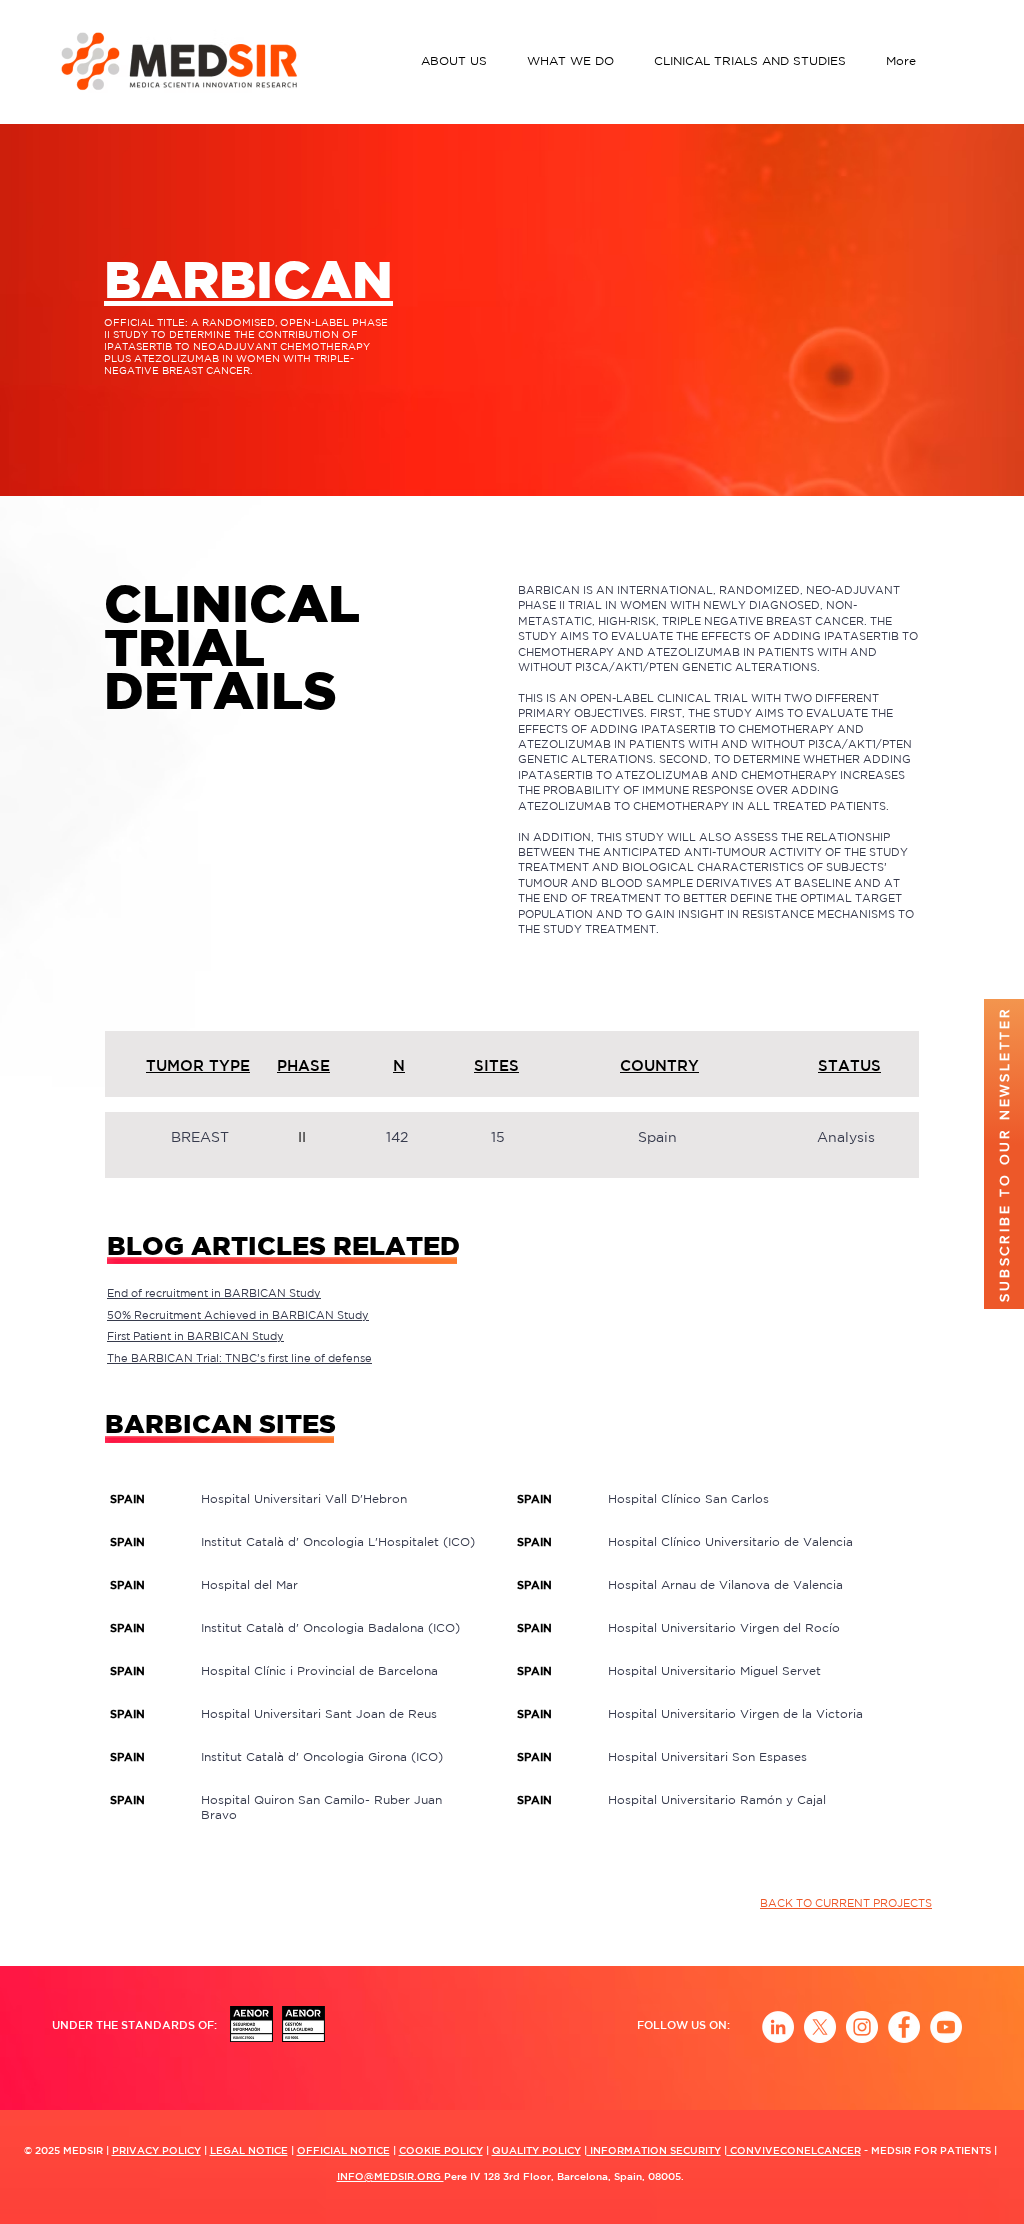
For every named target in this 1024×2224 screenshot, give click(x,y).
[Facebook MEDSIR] (904, 2027)
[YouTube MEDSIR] (946, 2027)
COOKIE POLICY (441, 2150)
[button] (459, 60)
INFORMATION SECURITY (654, 2150)
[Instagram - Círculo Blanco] (862, 2027)
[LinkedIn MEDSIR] (778, 2027)
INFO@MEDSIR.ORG (390, 2176)
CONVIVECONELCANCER (794, 2150)
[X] (820, 2027)
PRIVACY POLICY (156, 2150)
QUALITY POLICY (536, 2150)
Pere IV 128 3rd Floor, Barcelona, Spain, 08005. (564, 2176)
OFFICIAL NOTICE (343, 2150)
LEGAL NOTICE (249, 2150)
